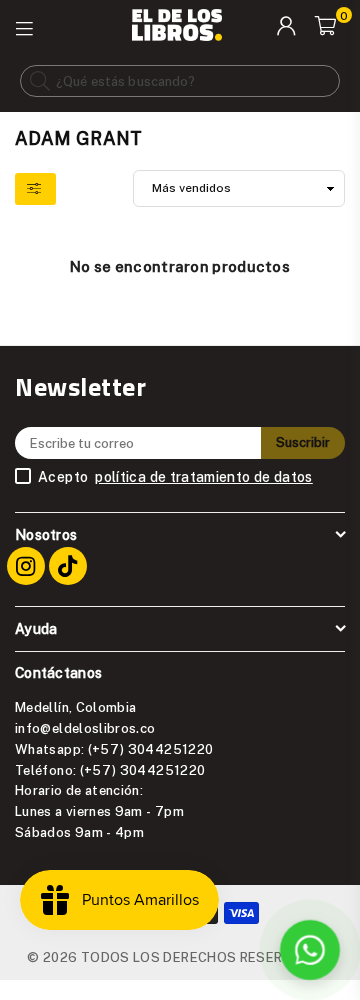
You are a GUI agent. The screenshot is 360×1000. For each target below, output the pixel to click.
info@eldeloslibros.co (85, 728)
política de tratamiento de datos (204, 477)
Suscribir (303, 442)
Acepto (175, 477)
